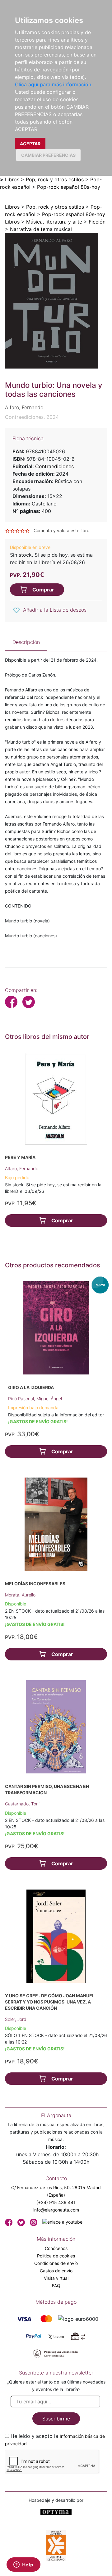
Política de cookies (56, 2256)
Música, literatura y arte (54, 222)
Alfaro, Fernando (22, 1168)
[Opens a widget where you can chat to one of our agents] (23, 2565)
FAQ (56, 2286)
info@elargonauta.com (56, 2210)
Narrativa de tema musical (41, 229)
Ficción (97, 222)
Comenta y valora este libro (61, 530)
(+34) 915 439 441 (56, 2202)
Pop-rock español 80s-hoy (69, 187)
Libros (12, 179)
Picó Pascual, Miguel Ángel (35, 1399)
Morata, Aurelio (20, 1595)
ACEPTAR (30, 144)
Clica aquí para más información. (54, 84)
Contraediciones (54, 466)
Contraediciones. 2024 (32, 417)
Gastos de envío (56, 2271)
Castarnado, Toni (22, 1804)
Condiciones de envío (56, 2263)
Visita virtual (56, 2278)
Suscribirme (56, 2419)
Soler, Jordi (16, 2019)
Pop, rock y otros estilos (55, 179)
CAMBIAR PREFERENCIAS (48, 155)
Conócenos (56, 2248)
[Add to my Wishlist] (16, 610)
